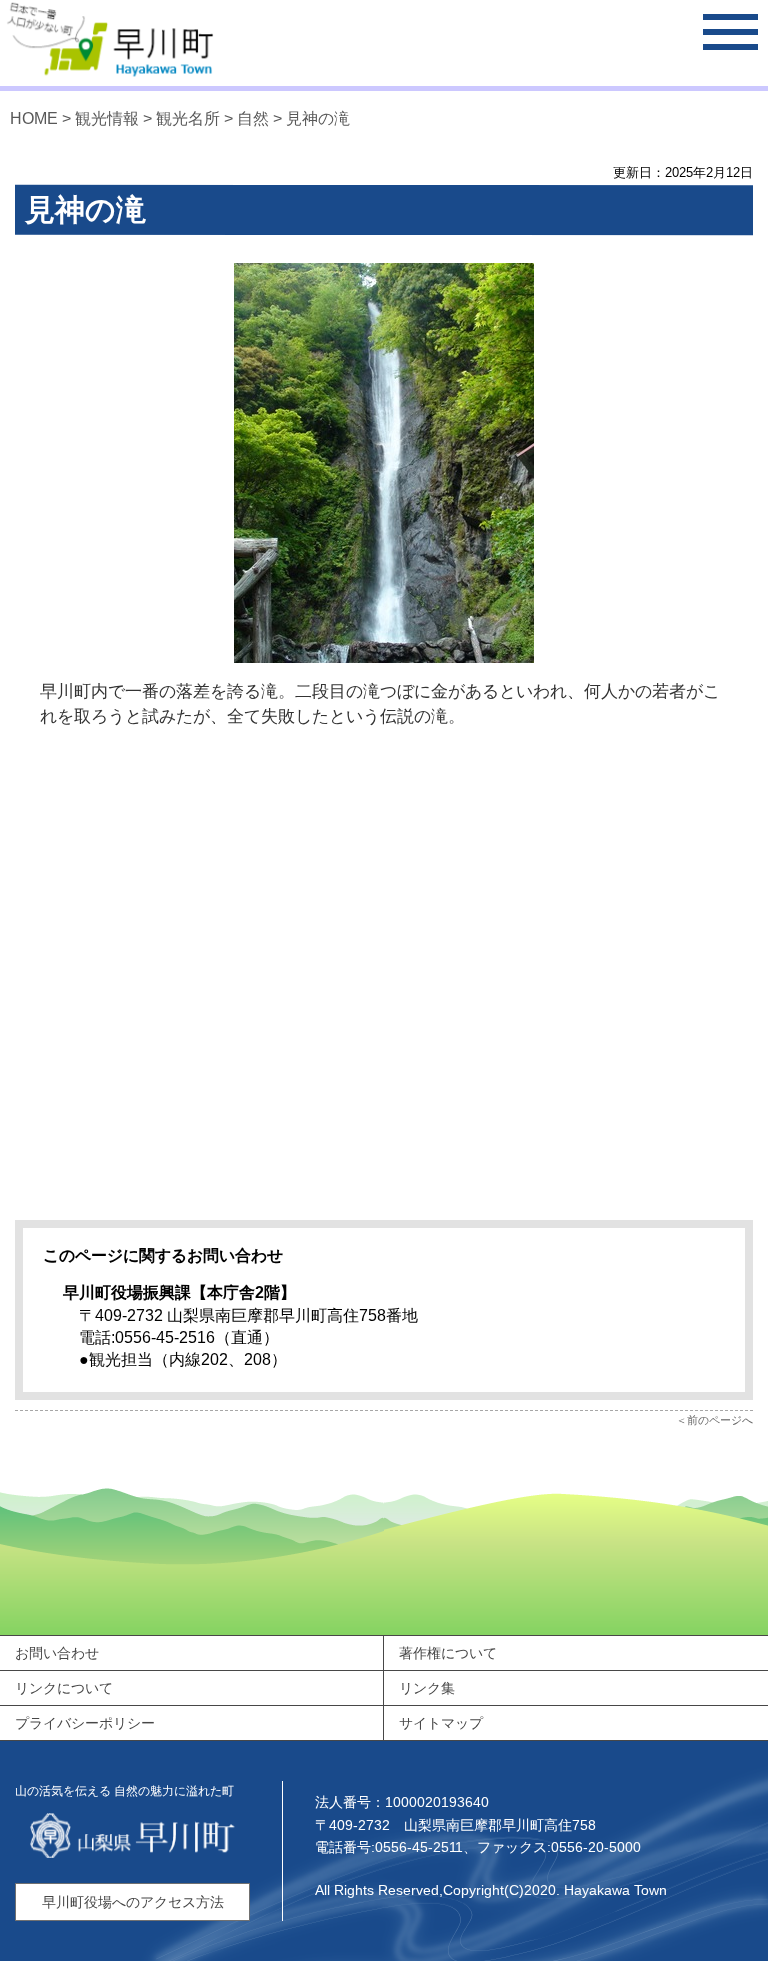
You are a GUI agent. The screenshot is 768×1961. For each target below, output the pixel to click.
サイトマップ (441, 1723)
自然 (253, 118)
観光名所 (188, 118)
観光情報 (107, 118)
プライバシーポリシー (85, 1723)
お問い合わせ (57, 1653)
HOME (34, 118)
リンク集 (427, 1688)
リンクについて (64, 1688)
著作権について (448, 1653)
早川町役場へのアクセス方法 (133, 1902)
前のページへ (720, 1420)
